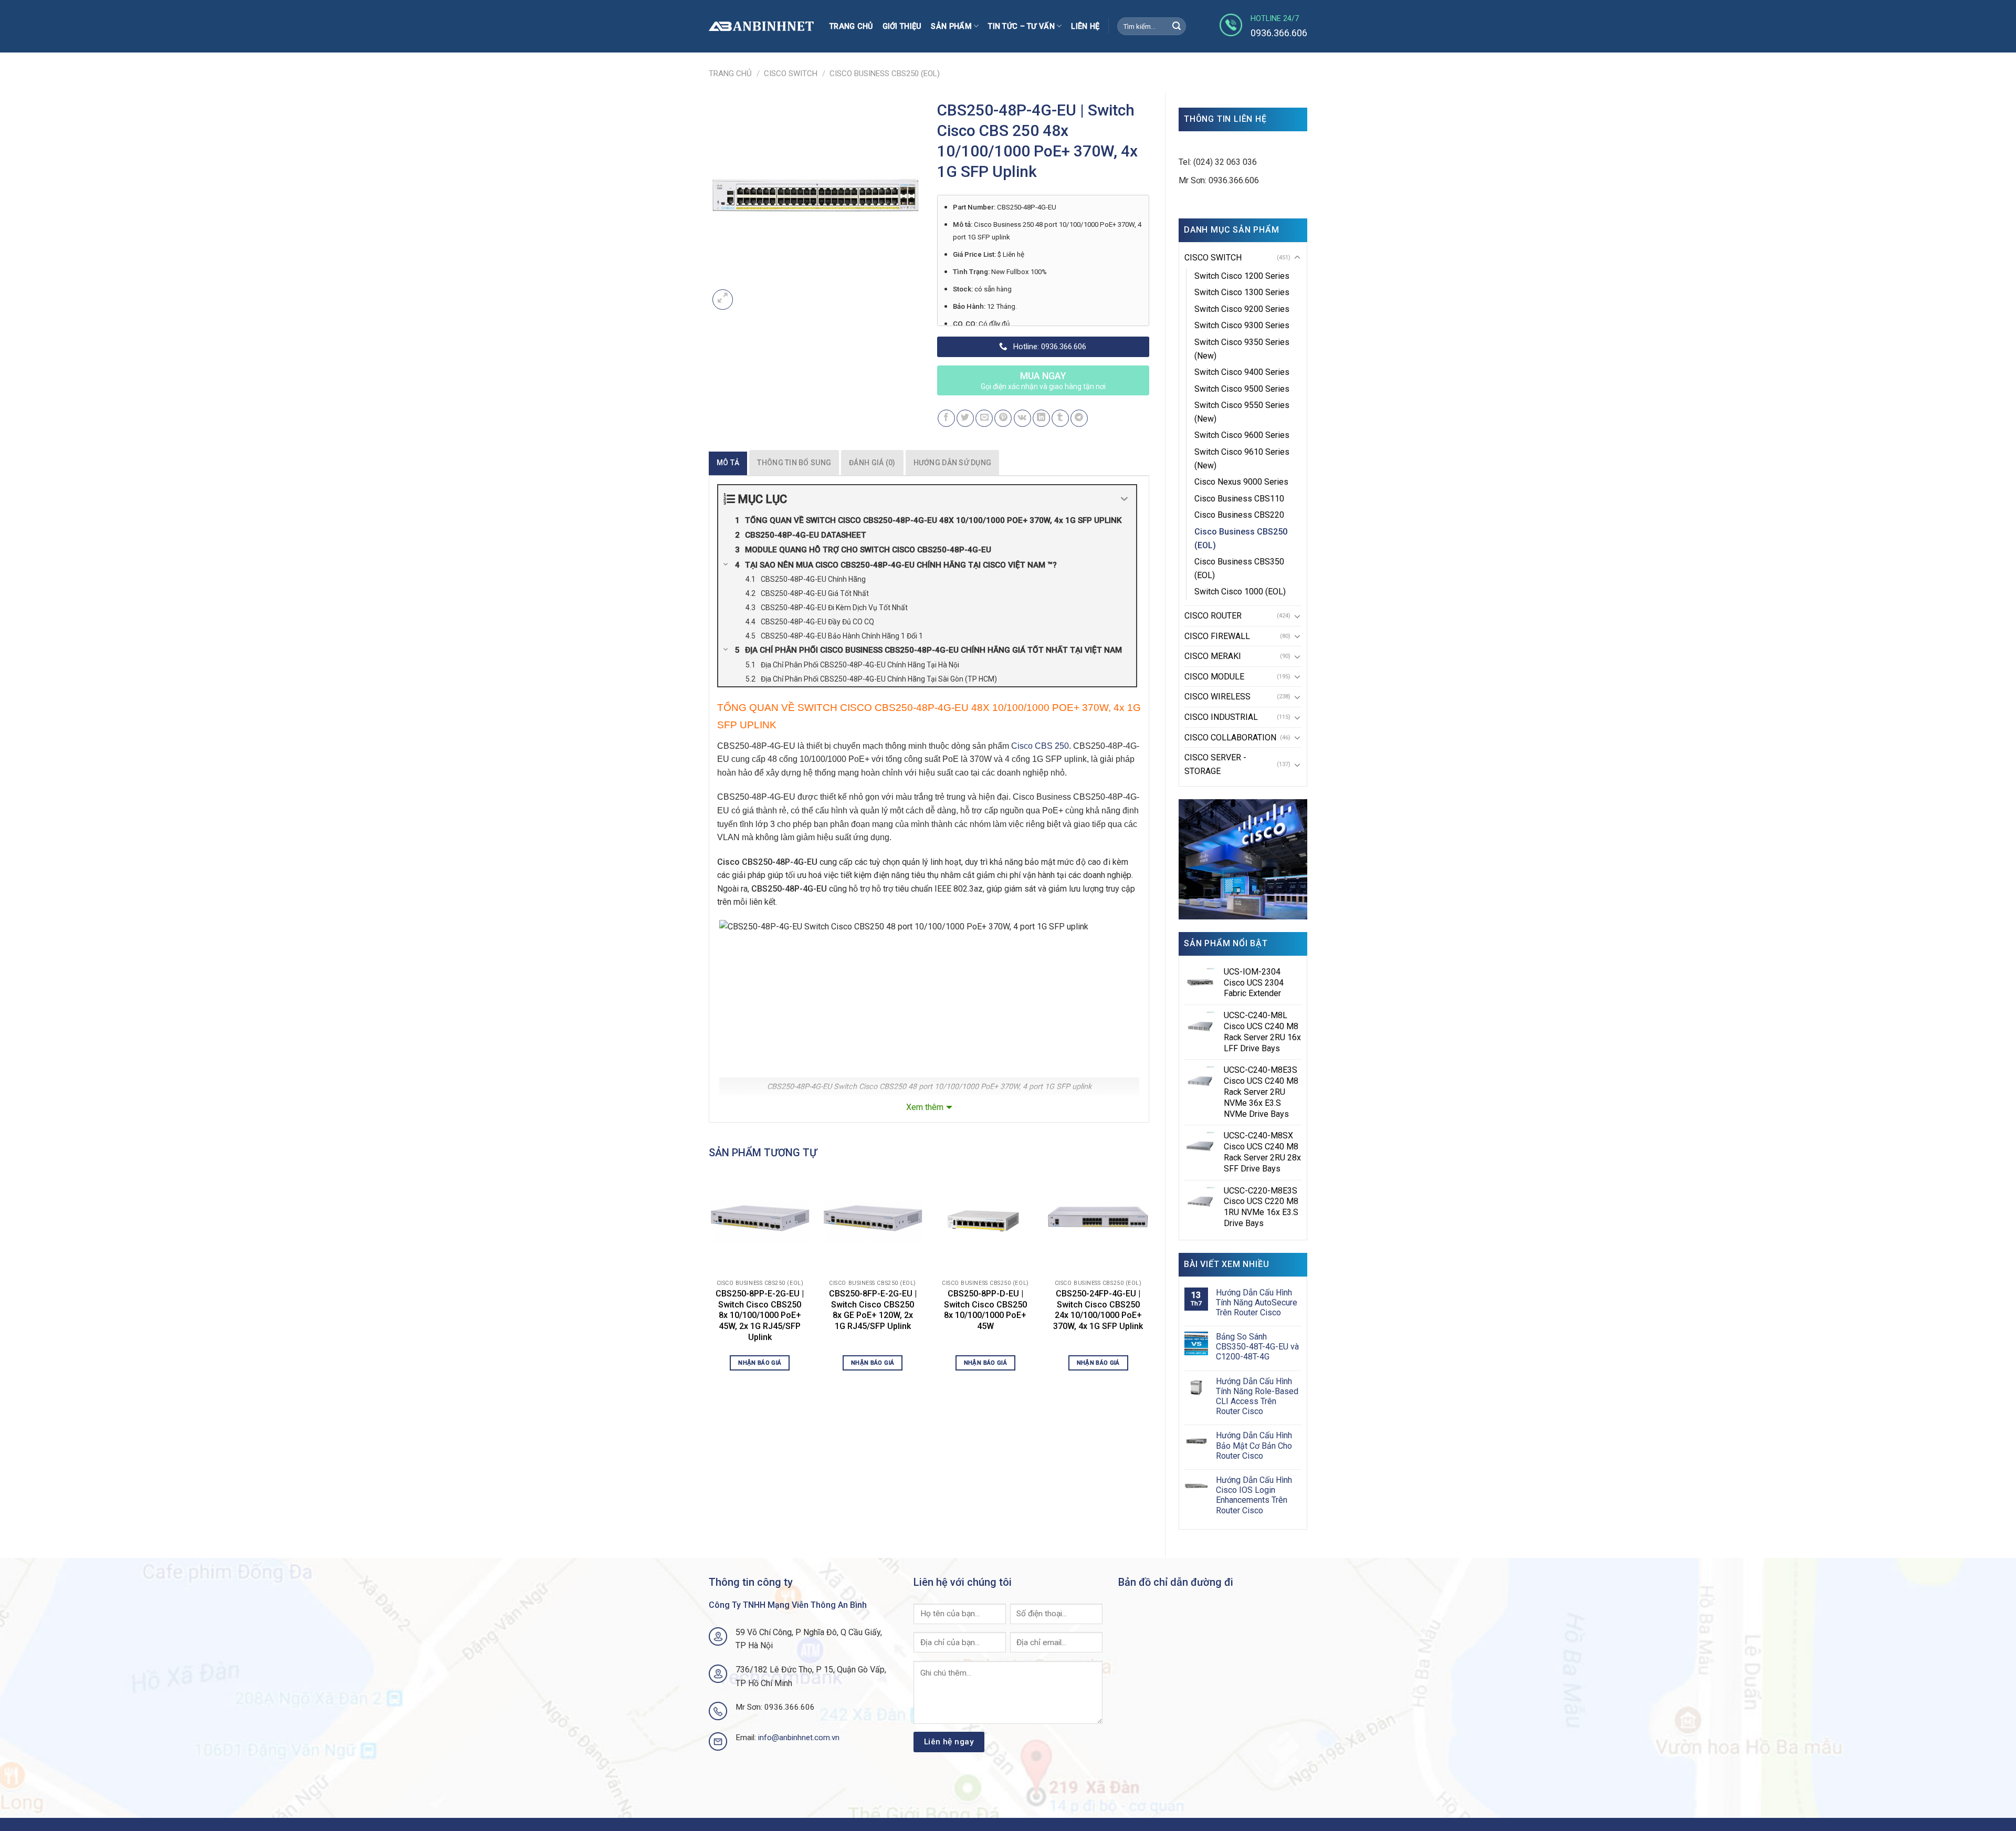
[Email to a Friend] (984, 418)
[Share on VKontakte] (1022, 418)
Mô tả (728, 463)
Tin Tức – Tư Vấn (1021, 27)
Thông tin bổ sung (794, 463)
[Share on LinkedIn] (1041, 418)
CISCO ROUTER (1213, 616)
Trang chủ (851, 27)
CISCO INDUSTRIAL (1221, 717)
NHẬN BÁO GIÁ (760, 1363)
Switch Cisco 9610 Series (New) (1242, 459)
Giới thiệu (902, 27)
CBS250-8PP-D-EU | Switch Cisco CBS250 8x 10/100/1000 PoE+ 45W (985, 1310)
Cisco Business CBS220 (1239, 515)
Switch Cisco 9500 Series (1242, 389)
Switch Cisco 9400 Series (1242, 372)
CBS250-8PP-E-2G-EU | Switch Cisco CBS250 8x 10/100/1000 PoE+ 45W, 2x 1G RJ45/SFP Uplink (760, 1315)
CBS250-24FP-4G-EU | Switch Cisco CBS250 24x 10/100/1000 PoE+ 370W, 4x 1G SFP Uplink (1098, 1310)
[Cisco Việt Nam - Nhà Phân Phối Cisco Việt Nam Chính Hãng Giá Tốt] (761, 27)
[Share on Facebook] (946, 418)
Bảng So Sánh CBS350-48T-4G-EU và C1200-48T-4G (1257, 1347)
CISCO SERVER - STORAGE (1215, 764)
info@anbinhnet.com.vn (799, 1738)
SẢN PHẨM (951, 27)
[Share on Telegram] (1079, 418)
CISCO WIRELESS (1217, 697)
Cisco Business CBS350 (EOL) (1239, 568)
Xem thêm (925, 1107)
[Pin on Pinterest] (1003, 418)
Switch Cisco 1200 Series (1242, 276)
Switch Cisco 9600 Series (1242, 435)
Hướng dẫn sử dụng (953, 463)
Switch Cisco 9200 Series (1242, 309)
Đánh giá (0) (872, 463)
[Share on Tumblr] (1060, 418)
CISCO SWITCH (791, 74)
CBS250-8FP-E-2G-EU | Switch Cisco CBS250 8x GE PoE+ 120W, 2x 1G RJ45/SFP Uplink (873, 1310)
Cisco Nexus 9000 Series (1241, 482)
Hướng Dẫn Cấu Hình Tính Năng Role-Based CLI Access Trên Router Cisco (1257, 1396)
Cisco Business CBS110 (1239, 499)
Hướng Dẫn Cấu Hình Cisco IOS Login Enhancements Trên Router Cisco (1254, 1495)
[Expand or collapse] (1124, 499)
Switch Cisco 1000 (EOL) (1240, 592)
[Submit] (1177, 26)
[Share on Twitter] (965, 418)
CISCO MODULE (1214, 677)
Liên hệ (1085, 27)
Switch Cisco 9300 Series (1242, 325)
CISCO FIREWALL (1217, 636)
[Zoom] (723, 300)
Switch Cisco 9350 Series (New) (1242, 349)
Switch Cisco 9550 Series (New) (1242, 412)
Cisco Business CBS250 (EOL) (885, 74)
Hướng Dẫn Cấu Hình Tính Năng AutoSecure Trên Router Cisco (1257, 1302)
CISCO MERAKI (1213, 656)
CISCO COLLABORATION (1230, 737)
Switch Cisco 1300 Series (1242, 292)
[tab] (728, 463)
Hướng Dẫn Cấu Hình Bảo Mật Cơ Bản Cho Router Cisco (1254, 1445)
